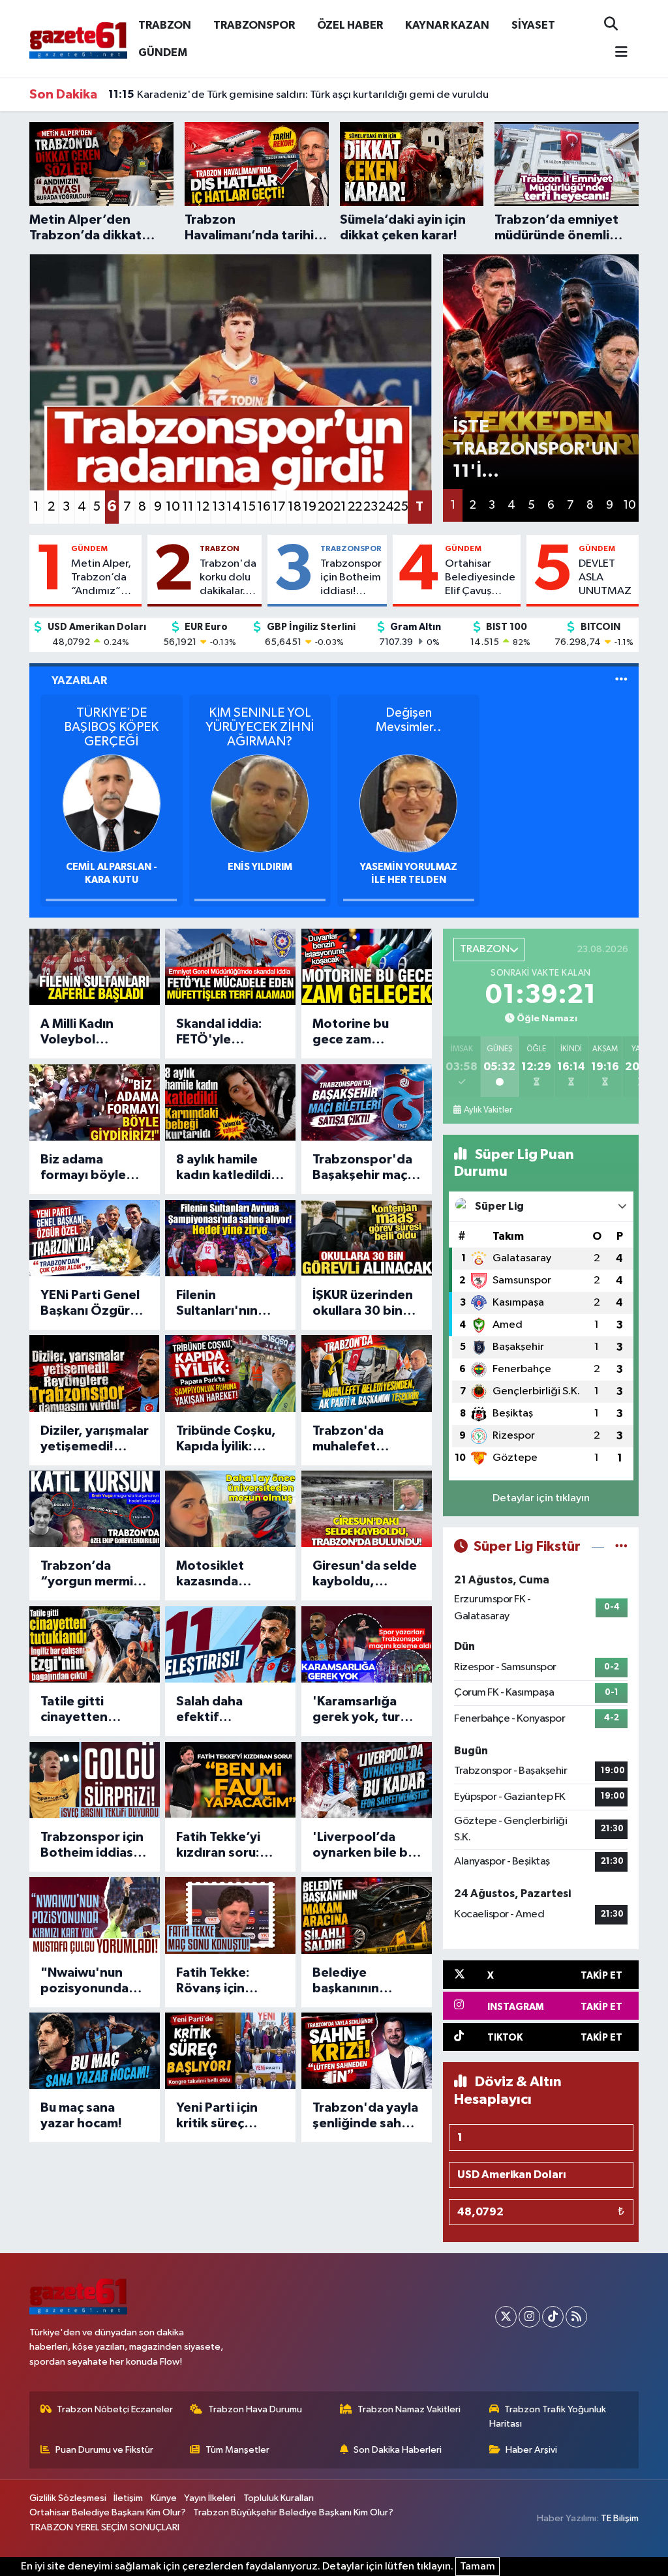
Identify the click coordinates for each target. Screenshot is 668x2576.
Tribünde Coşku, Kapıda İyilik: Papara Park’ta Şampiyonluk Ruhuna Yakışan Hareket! (226, 1439)
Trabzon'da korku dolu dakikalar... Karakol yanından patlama (228, 578)
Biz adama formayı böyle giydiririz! (83, 1168)
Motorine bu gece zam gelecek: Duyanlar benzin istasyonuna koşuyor (362, 1032)
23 (370, 507)
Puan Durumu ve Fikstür (104, 2450)
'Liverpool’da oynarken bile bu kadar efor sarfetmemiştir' (364, 1846)
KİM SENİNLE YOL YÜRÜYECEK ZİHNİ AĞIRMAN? (260, 727)
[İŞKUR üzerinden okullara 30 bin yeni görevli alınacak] (367, 1238)
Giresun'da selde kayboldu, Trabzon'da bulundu (365, 1574)
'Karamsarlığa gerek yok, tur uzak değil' (356, 1710)
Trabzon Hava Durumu (255, 2409)
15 (249, 507)
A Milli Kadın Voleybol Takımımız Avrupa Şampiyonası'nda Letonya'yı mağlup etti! (94, 1032)
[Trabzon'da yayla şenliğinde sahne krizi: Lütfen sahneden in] (367, 2051)
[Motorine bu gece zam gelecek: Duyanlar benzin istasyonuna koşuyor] (367, 967)
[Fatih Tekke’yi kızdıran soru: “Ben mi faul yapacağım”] (230, 1780)
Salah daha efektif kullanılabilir (213, 1710)
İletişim (128, 2498)
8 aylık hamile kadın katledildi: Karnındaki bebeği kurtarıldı (228, 1168)
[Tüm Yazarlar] (621, 681)
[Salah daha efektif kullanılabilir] (230, 1644)
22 (355, 507)
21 (340, 507)
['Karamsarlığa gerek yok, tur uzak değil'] (367, 1644)
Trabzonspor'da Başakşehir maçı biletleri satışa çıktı (362, 1168)
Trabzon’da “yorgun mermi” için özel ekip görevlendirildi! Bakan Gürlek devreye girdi (90, 1574)
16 (264, 507)
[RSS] (576, 2317)
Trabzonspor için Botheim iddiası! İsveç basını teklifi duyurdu (351, 578)
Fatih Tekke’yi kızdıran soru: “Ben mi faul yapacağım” (218, 1846)
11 (188, 507)
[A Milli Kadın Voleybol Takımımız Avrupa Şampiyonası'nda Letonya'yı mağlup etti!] (95, 967)
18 (294, 507)
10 (173, 507)
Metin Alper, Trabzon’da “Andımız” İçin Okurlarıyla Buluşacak (101, 578)
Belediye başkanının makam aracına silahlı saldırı (358, 1981)
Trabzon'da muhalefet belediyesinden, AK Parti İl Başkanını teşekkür (363, 1439)
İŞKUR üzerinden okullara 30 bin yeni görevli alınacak (363, 1304)
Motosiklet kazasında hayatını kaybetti (229, 1574)
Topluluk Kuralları (279, 2498)
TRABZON (165, 25)
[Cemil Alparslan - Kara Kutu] (112, 803)
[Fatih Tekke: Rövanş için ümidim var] (230, 1915)
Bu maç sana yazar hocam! (81, 2116)
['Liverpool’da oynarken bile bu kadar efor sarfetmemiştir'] (367, 1780)
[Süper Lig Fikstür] (621, 1547)
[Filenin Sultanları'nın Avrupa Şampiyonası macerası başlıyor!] (230, 1238)
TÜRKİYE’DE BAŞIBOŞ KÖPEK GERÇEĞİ (111, 727)
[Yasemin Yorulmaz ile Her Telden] (408, 803)
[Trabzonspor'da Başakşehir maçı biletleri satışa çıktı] (367, 1102)
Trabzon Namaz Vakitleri (409, 2409)
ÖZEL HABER (350, 25)
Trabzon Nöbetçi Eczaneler (115, 2409)
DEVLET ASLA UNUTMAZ (605, 578)
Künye (164, 2498)
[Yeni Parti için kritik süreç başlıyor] (230, 2051)
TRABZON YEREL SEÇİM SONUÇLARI (104, 2527)
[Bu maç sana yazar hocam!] (95, 2051)
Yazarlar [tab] (79, 681)
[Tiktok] (553, 2317)
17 (279, 507)
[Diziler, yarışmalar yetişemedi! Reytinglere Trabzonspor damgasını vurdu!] (95, 1373)
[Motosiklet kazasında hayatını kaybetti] (230, 1509)
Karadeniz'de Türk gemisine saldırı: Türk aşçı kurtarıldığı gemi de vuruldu (298, 95)
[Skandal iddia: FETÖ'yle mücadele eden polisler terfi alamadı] (230, 967)
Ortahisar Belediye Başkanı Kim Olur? (108, 2512)
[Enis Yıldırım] (260, 803)
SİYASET (533, 25)
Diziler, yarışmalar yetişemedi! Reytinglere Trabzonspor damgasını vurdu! (95, 1439)
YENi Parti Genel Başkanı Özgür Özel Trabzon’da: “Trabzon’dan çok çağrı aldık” (94, 1304)
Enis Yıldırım (260, 867)
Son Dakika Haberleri (398, 2450)
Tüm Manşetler (237, 2450)
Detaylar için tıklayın (541, 1498)
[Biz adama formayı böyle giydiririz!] (95, 1102)
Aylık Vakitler (488, 1110)
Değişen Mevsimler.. (409, 720)
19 (310, 507)
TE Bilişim (620, 2518)
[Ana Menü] (616, 53)
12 (203, 507)
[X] (506, 2317)
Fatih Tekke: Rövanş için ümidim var (213, 1981)
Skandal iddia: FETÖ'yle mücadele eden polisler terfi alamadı (223, 1032)
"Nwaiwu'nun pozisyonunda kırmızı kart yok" (91, 1981)
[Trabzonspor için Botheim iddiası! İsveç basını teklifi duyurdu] (95, 1780)
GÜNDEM (163, 52)
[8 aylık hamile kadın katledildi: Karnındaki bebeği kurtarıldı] (230, 1102)
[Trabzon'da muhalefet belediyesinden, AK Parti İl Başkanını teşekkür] (367, 1373)
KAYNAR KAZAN (447, 25)
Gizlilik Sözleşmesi (68, 2498)
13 (219, 507)
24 (385, 507)
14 (233, 507)
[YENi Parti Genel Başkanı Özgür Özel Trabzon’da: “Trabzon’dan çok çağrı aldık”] (95, 1238)
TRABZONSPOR (254, 25)
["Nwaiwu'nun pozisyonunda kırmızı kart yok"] (95, 1915)
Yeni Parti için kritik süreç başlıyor (217, 2116)
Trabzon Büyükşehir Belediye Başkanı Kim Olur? (293, 2512)
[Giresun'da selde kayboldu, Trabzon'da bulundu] (367, 1509)
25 (400, 507)
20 (325, 507)
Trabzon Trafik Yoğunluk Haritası (548, 2417)
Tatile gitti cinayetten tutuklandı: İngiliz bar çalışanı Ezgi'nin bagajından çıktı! (94, 1710)
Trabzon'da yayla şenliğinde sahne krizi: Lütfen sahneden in (365, 2116)
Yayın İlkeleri (210, 2498)
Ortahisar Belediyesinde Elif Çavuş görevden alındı (480, 578)
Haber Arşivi (531, 2450)
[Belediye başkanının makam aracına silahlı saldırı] (367, 1915)
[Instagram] (529, 2317)
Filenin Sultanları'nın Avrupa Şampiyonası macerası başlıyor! (217, 1304)
